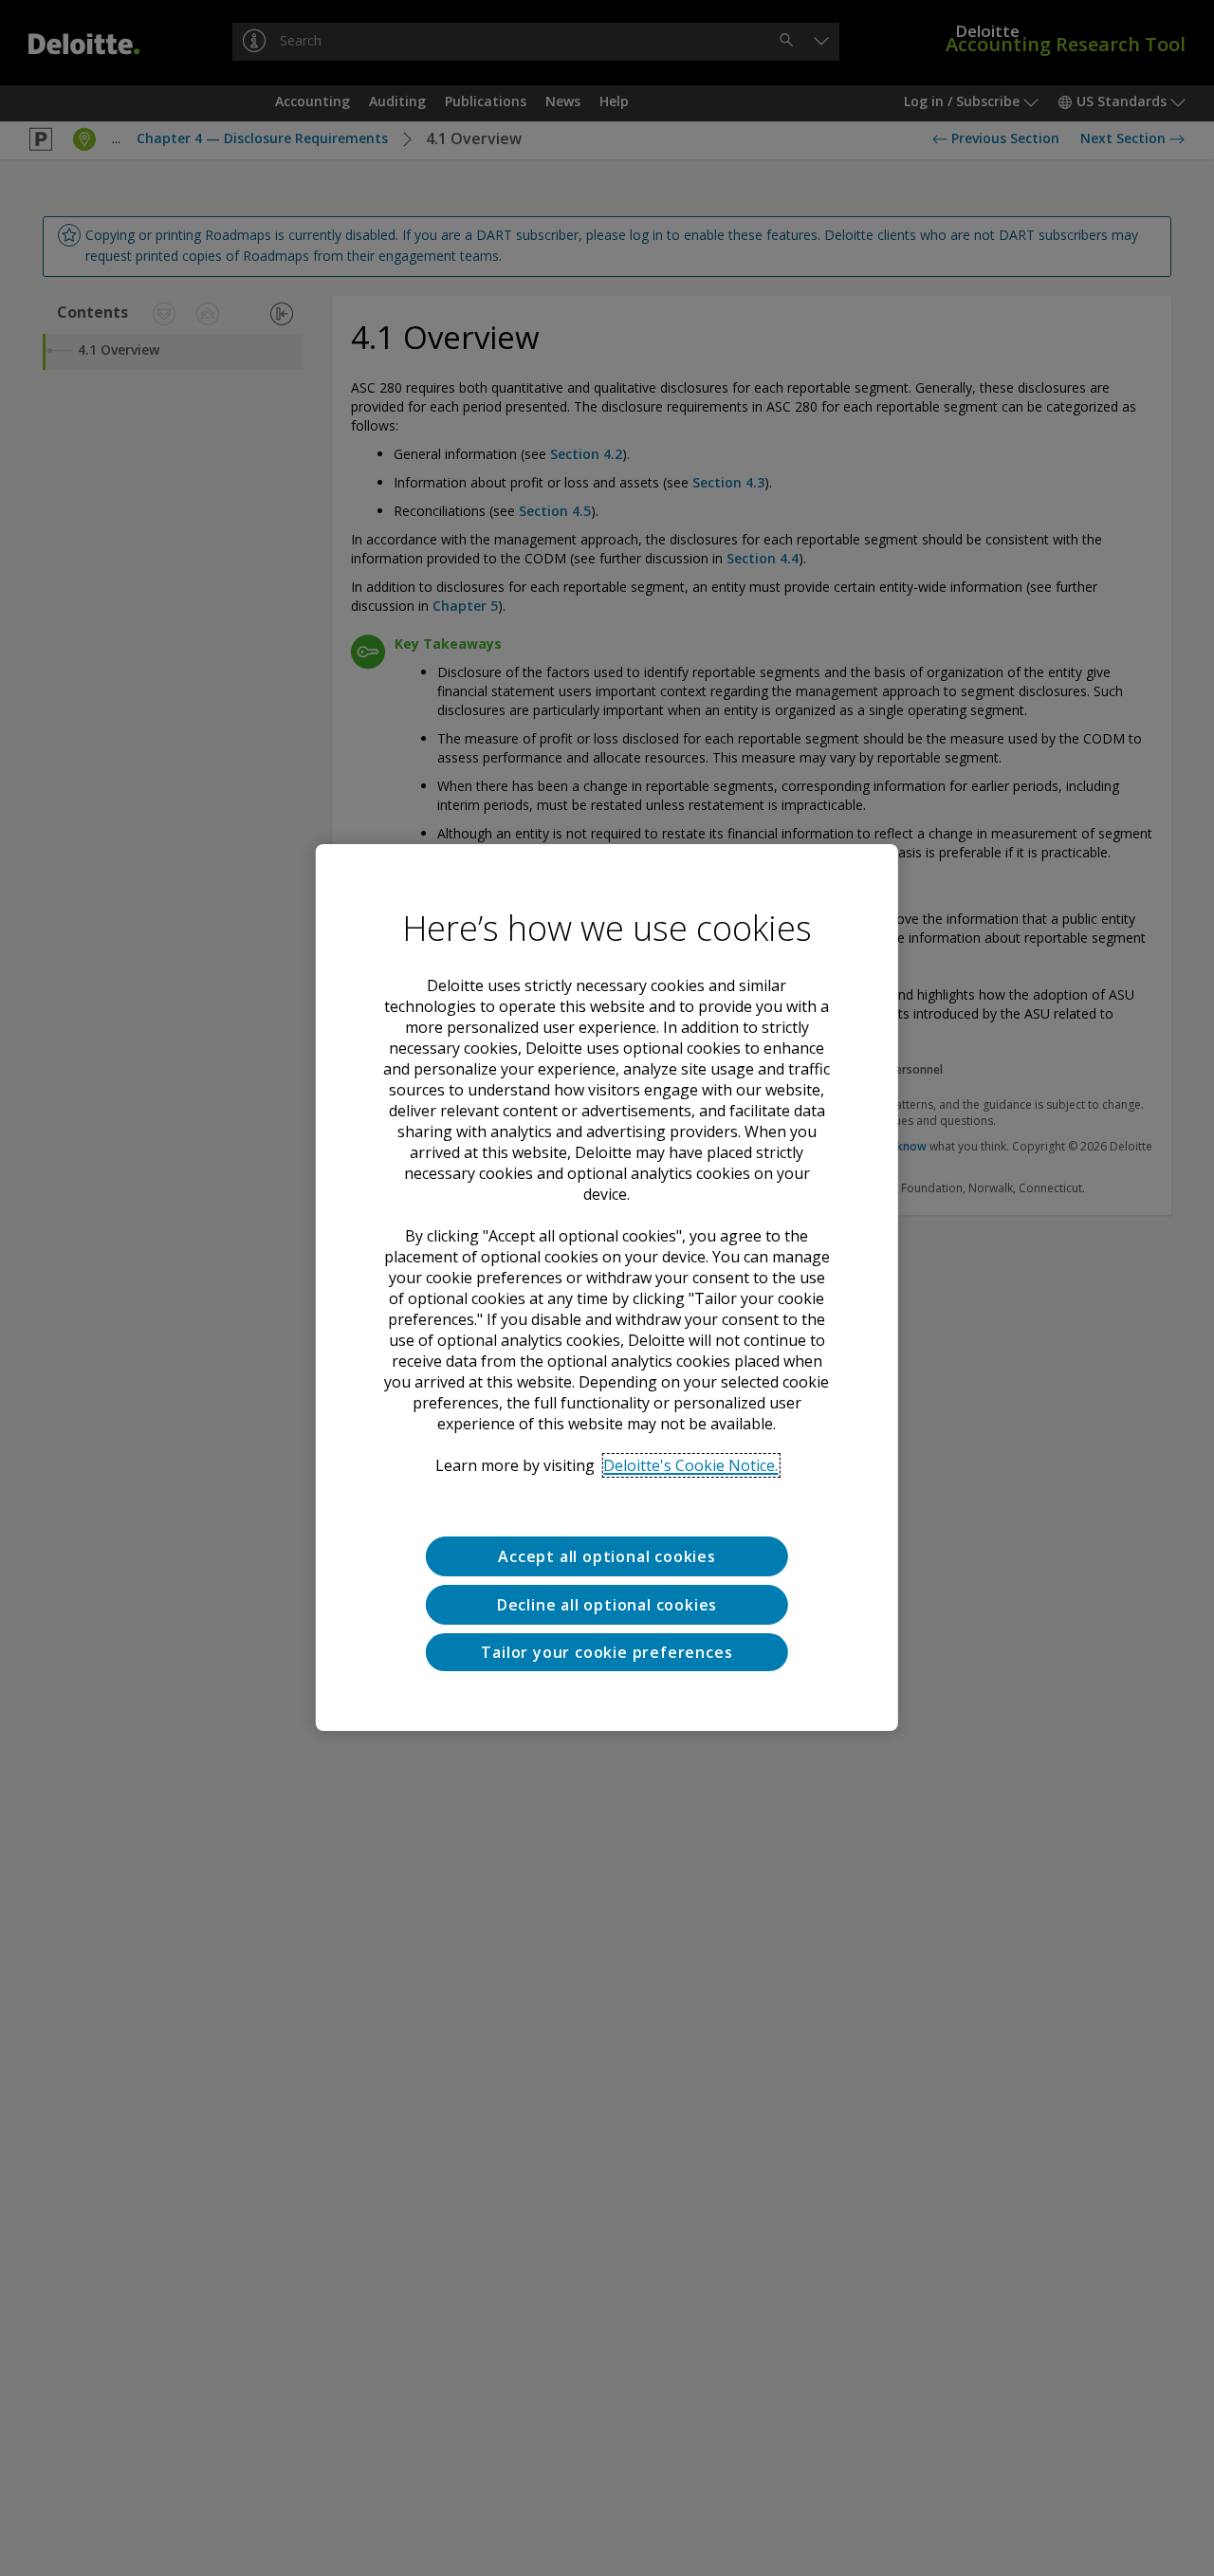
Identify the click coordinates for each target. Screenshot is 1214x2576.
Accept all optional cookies (607, 1556)
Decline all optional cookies (607, 1605)
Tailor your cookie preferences (607, 1652)
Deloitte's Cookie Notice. (690, 1465)
